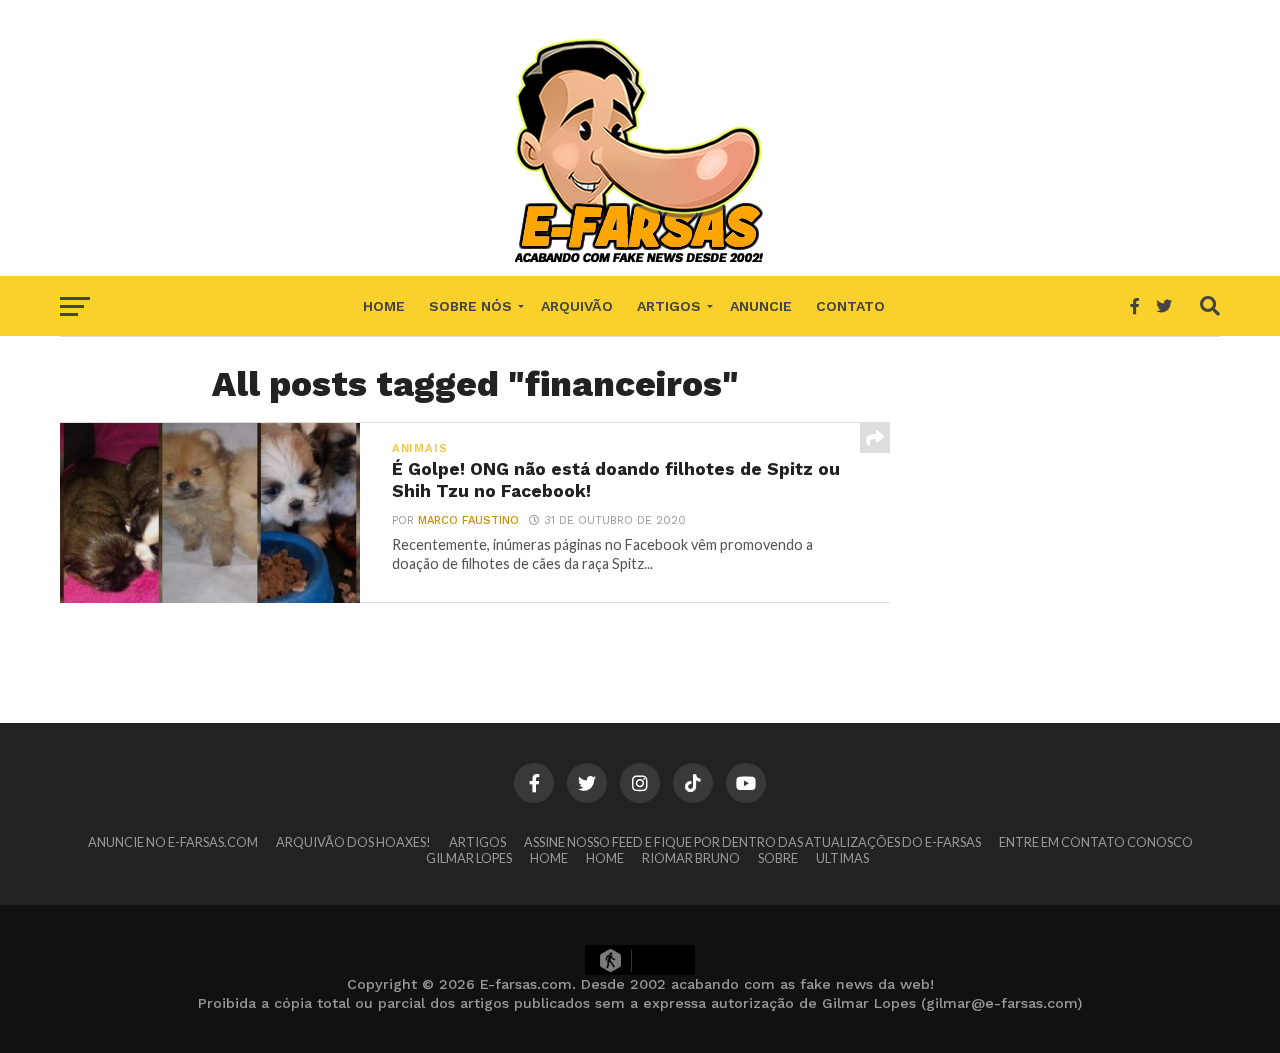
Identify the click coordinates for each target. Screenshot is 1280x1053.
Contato (850, 306)
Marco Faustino (468, 520)
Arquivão (577, 306)
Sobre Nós (470, 306)
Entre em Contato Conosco (1096, 842)
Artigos (669, 306)
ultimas (842, 858)
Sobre (778, 858)
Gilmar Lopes (469, 858)
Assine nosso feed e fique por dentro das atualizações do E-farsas (752, 842)
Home (384, 306)
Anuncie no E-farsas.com (173, 842)
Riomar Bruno (691, 858)
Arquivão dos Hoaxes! (353, 842)
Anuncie (761, 306)
